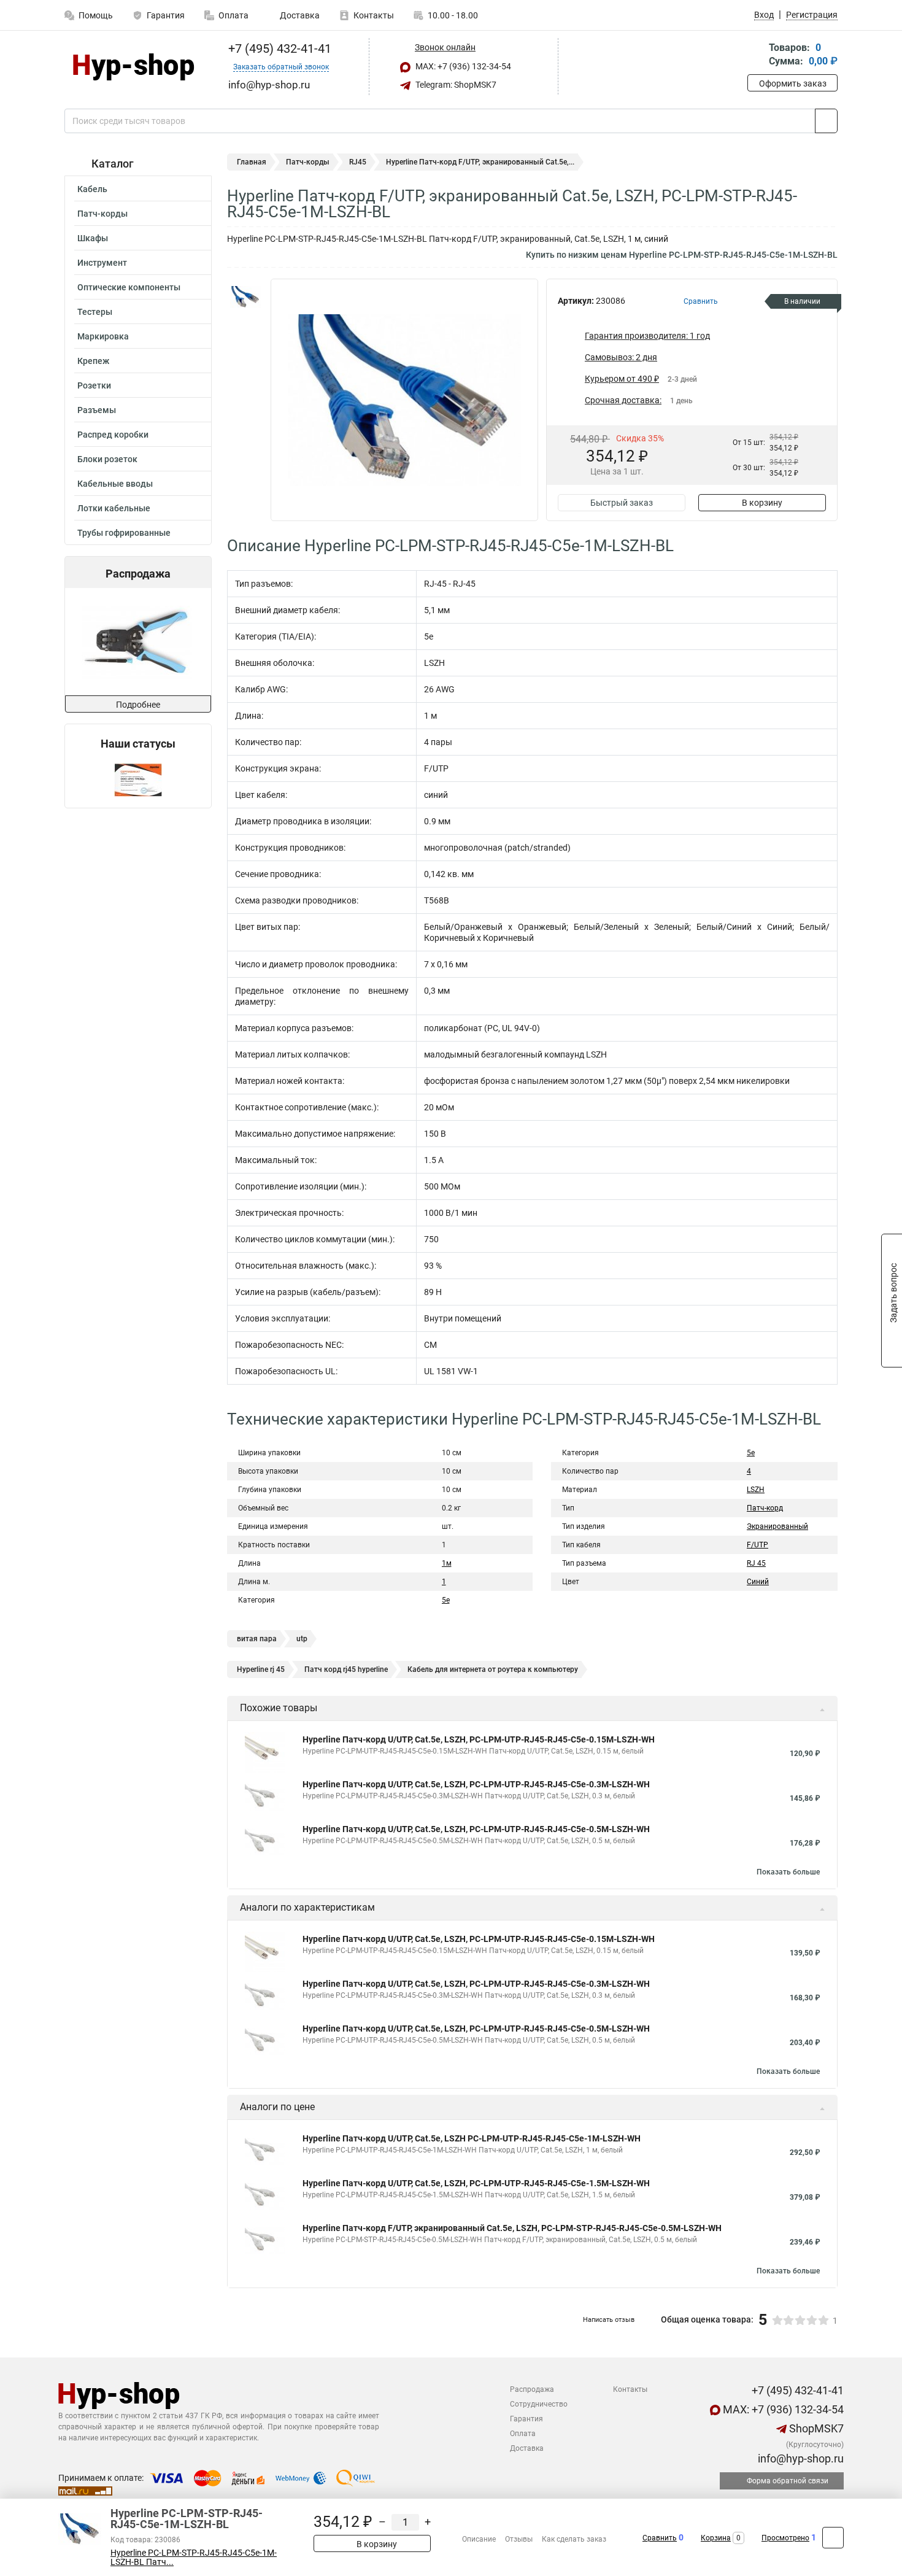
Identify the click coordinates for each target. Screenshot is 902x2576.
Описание (479, 2539)
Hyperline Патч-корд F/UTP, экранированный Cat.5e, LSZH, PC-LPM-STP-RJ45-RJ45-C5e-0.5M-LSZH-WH (512, 2228)
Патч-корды (102, 214)
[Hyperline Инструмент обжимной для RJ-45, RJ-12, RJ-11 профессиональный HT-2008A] (137, 642)
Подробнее (138, 705)
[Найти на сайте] (826, 121)
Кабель (92, 189)
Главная (252, 162)
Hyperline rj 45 (261, 1669)
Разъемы (97, 410)
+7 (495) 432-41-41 (278, 48)
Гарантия (166, 15)
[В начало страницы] (833, 2538)
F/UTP (757, 1545)
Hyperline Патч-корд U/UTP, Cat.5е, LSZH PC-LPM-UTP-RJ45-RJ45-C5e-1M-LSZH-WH (472, 2138)
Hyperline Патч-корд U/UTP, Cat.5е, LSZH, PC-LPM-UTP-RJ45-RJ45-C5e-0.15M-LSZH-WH (479, 1739)
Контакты (374, 15)
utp (302, 1639)
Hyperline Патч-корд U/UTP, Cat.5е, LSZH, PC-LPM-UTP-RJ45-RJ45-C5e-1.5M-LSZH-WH (476, 2183)
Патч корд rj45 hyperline (346, 1669)
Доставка (299, 15)
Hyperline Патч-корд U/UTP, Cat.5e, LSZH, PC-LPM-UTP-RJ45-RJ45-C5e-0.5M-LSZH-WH (476, 1829)
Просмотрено (785, 2538)
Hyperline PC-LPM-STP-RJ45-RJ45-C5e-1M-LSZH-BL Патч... (194, 2558)
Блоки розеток (107, 459)
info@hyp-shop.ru (800, 2458)
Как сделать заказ (574, 2539)
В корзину (762, 503)
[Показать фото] (245, 297)
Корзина (716, 2538)
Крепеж (93, 361)
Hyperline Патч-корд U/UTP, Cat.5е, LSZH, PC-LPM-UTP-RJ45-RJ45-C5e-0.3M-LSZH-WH (476, 1784)
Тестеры (95, 312)
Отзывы (519, 2539)
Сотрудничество (539, 2404)
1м (447, 1563)
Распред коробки (113, 435)
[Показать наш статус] (138, 779)
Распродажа (532, 2389)
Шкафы (93, 238)
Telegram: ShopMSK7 (455, 85)
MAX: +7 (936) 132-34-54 (462, 66)
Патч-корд (765, 1508)
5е (751, 1453)
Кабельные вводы (115, 484)
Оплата (233, 15)
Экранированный (777, 1526)
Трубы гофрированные (124, 533)
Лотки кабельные (114, 508)
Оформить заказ (793, 83)
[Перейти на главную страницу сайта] (133, 67)
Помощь (96, 15)
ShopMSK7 (815, 2428)
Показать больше (788, 1872)
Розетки (94, 385)
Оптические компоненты (129, 287)
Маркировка (103, 336)
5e (446, 1600)
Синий (758, 1582)
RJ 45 (756, 1563)
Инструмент (102, 263)
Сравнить (660, 2538)
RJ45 (358, 162)
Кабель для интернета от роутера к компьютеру (493, 1669)
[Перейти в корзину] (756, 56)
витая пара (257, 1639)
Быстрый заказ (622, 503)
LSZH (756, 1490)
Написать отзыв (609, 2320)
